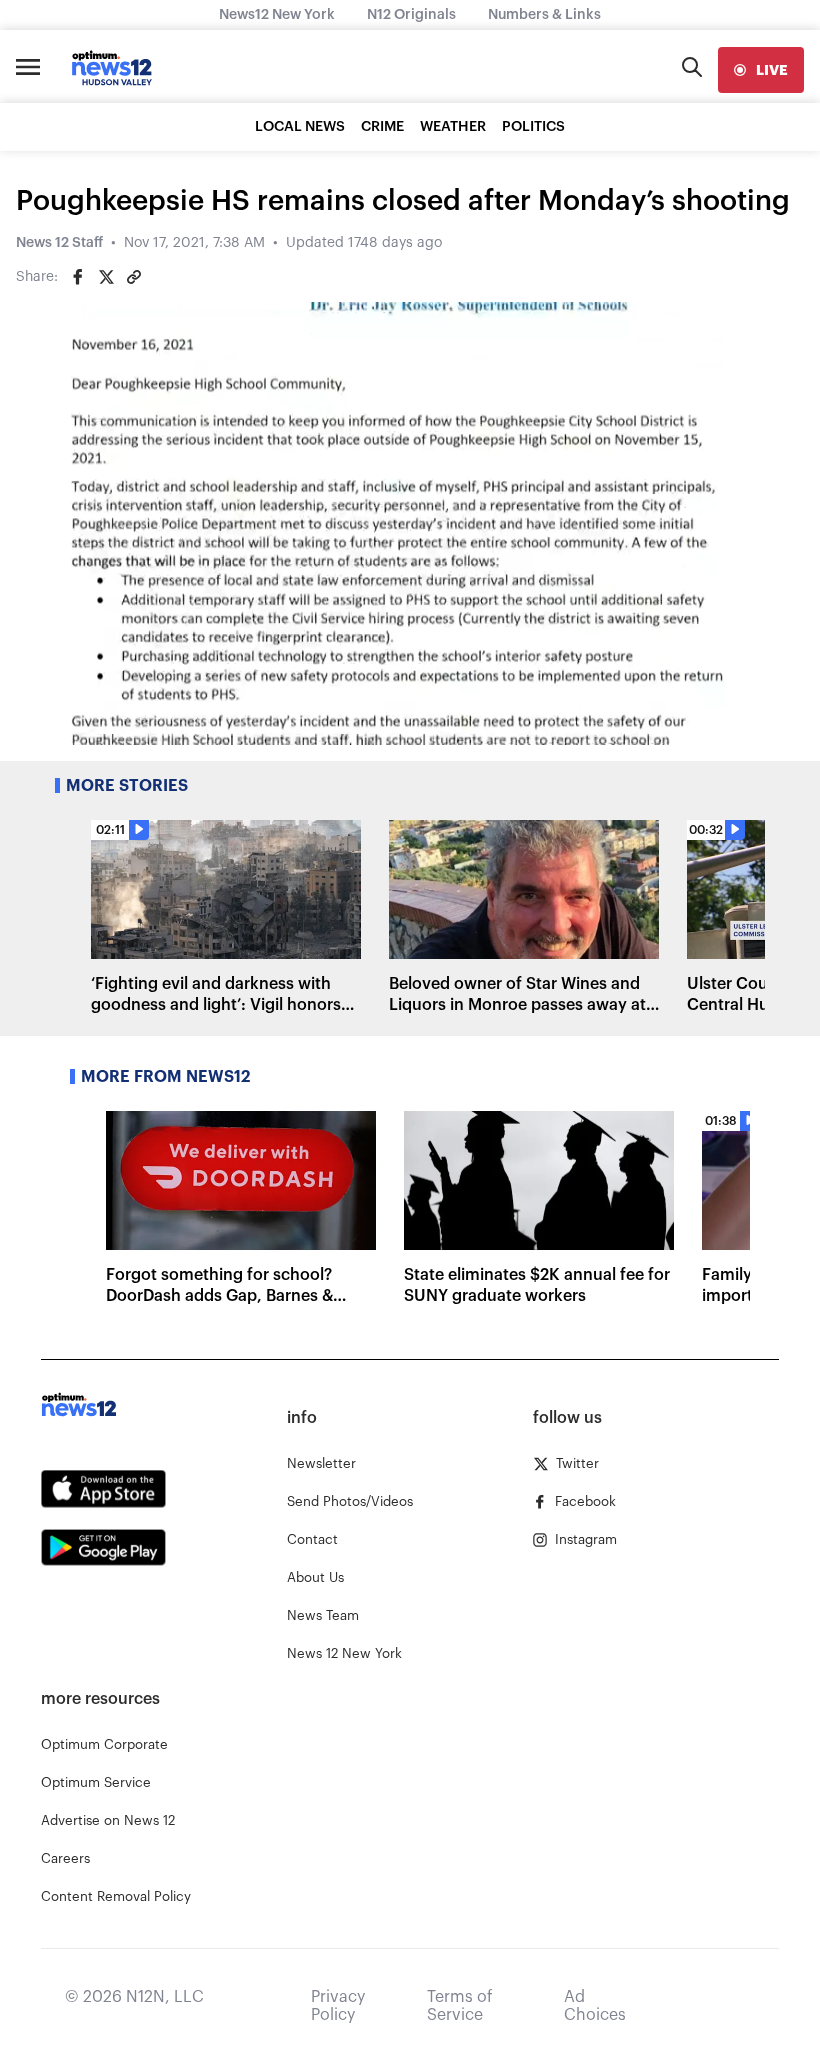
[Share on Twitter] (106, 277)
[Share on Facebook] (78, 277)
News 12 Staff (59, 243)
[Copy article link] (134, 277)
